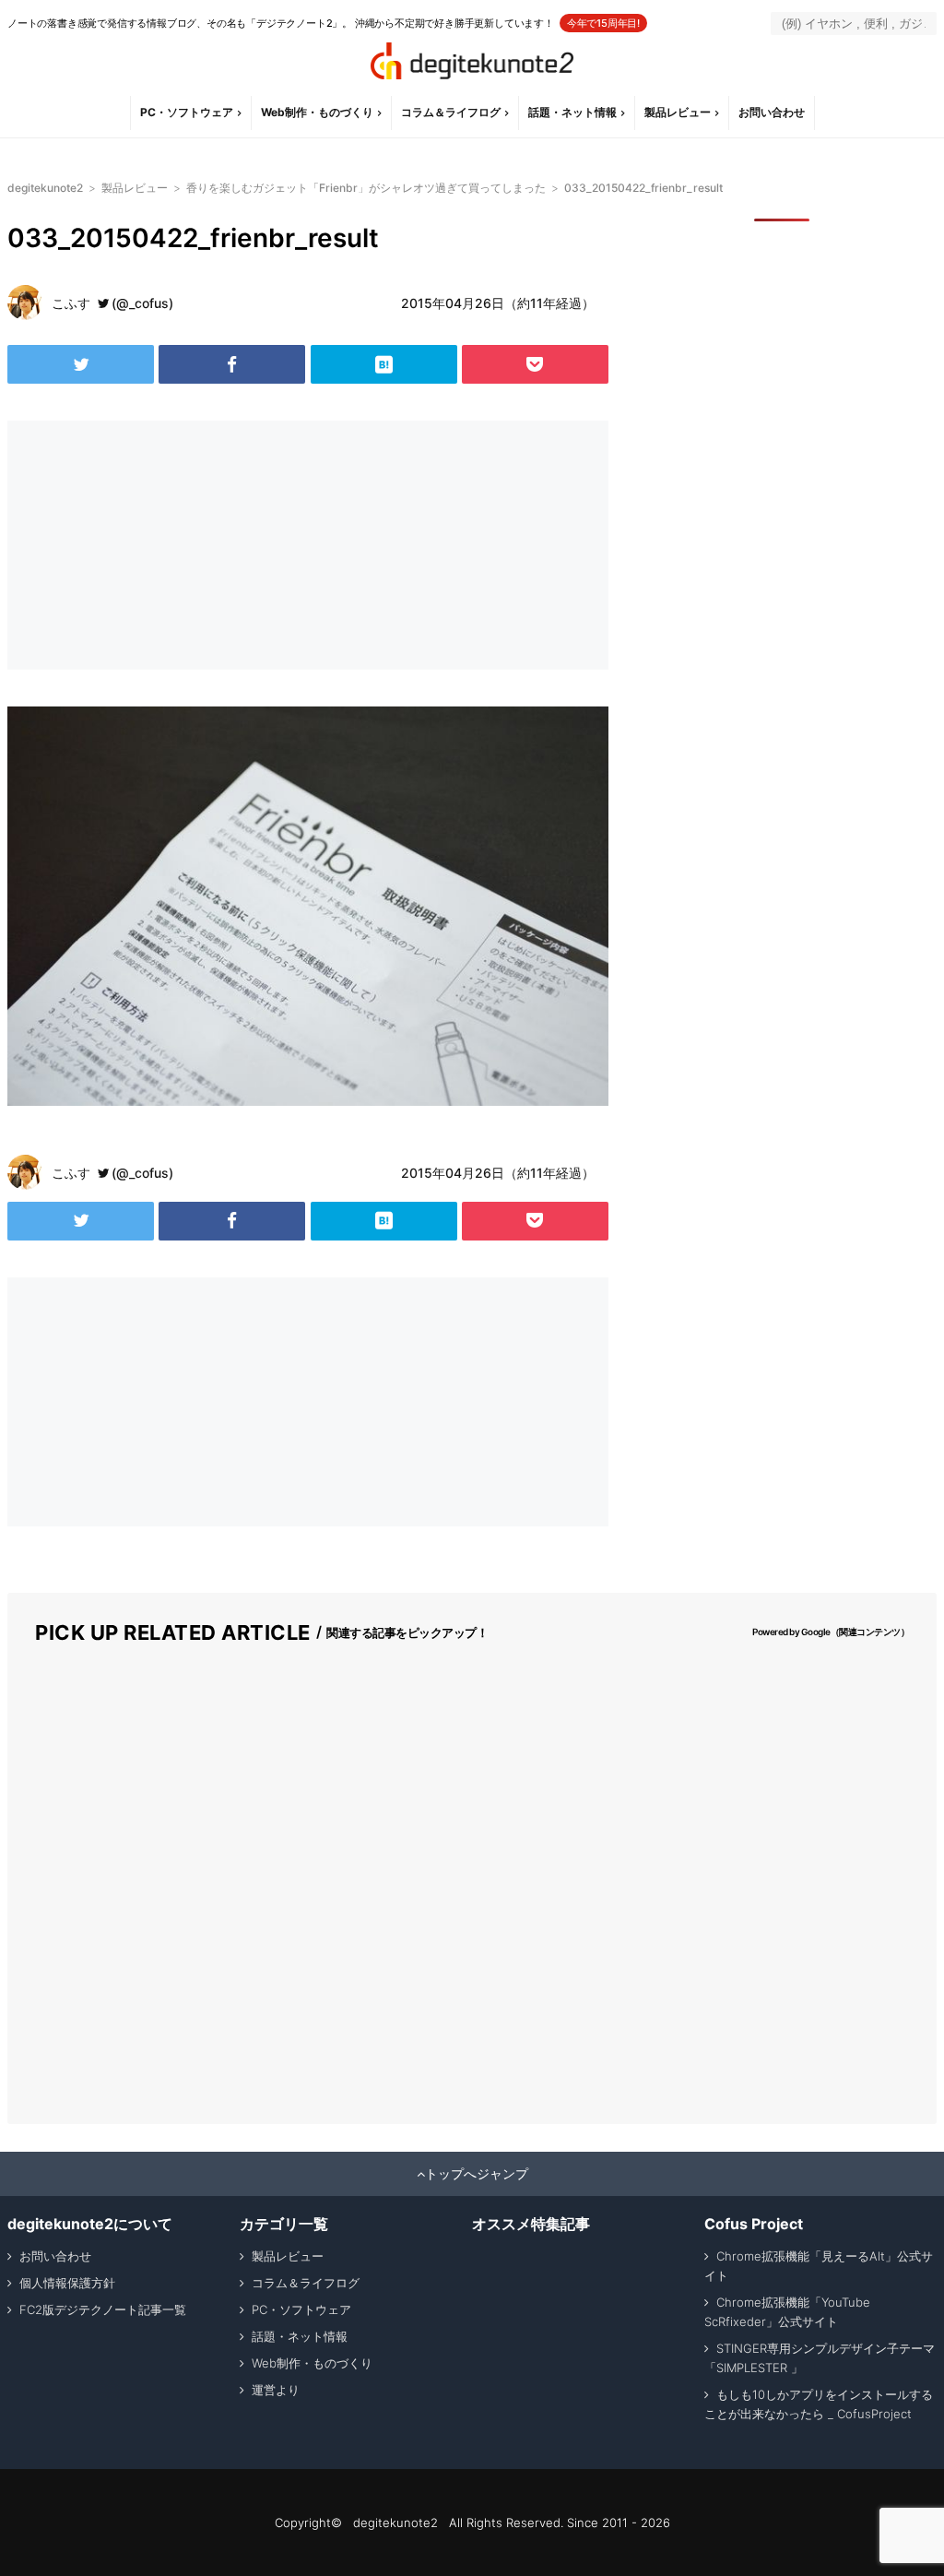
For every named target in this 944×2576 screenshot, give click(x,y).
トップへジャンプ (477, 2174)
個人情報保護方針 (67, 2283)
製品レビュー (678, 112)
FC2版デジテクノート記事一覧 (103, 2309)
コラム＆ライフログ (451, 112)
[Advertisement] (155, 545)
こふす (71, 303)
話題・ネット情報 (572, 112)
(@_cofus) (142, 303)
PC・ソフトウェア (187, 112)
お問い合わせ (772, 112)
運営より (276, 2390)
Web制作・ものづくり (317, 112)
